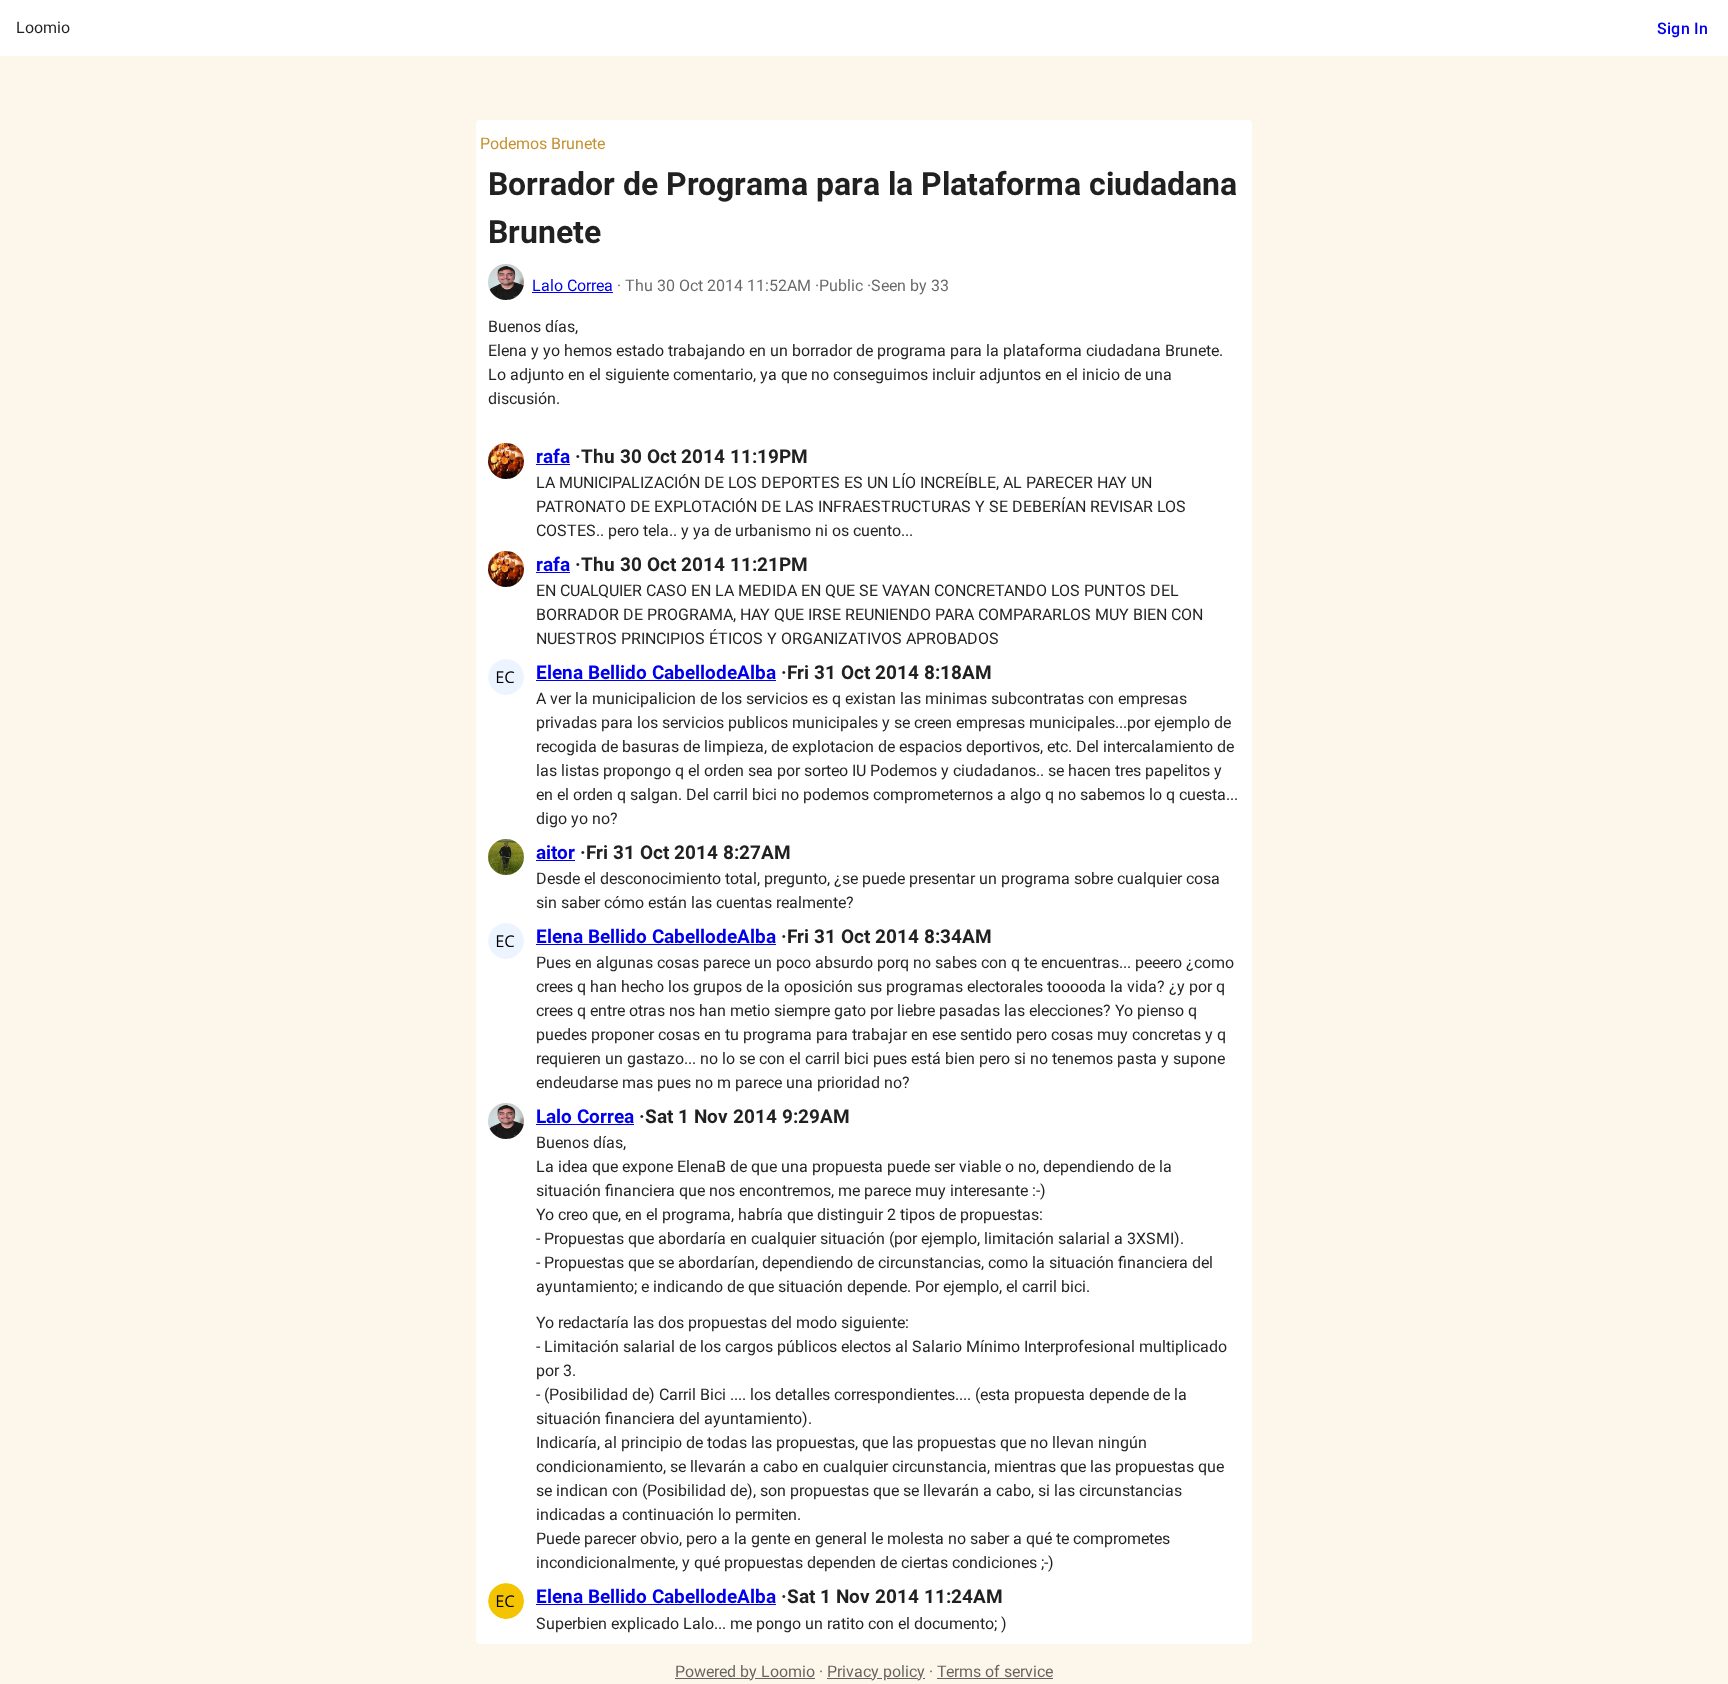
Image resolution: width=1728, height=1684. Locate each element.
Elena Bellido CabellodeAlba (656, 673)
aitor (555, 853)
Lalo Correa (572, 285)
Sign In (1682, 28)
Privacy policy (876, 1671)
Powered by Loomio (745, 1671)
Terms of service (995, 1671)
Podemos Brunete (542, 143)
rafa (553, 457)
